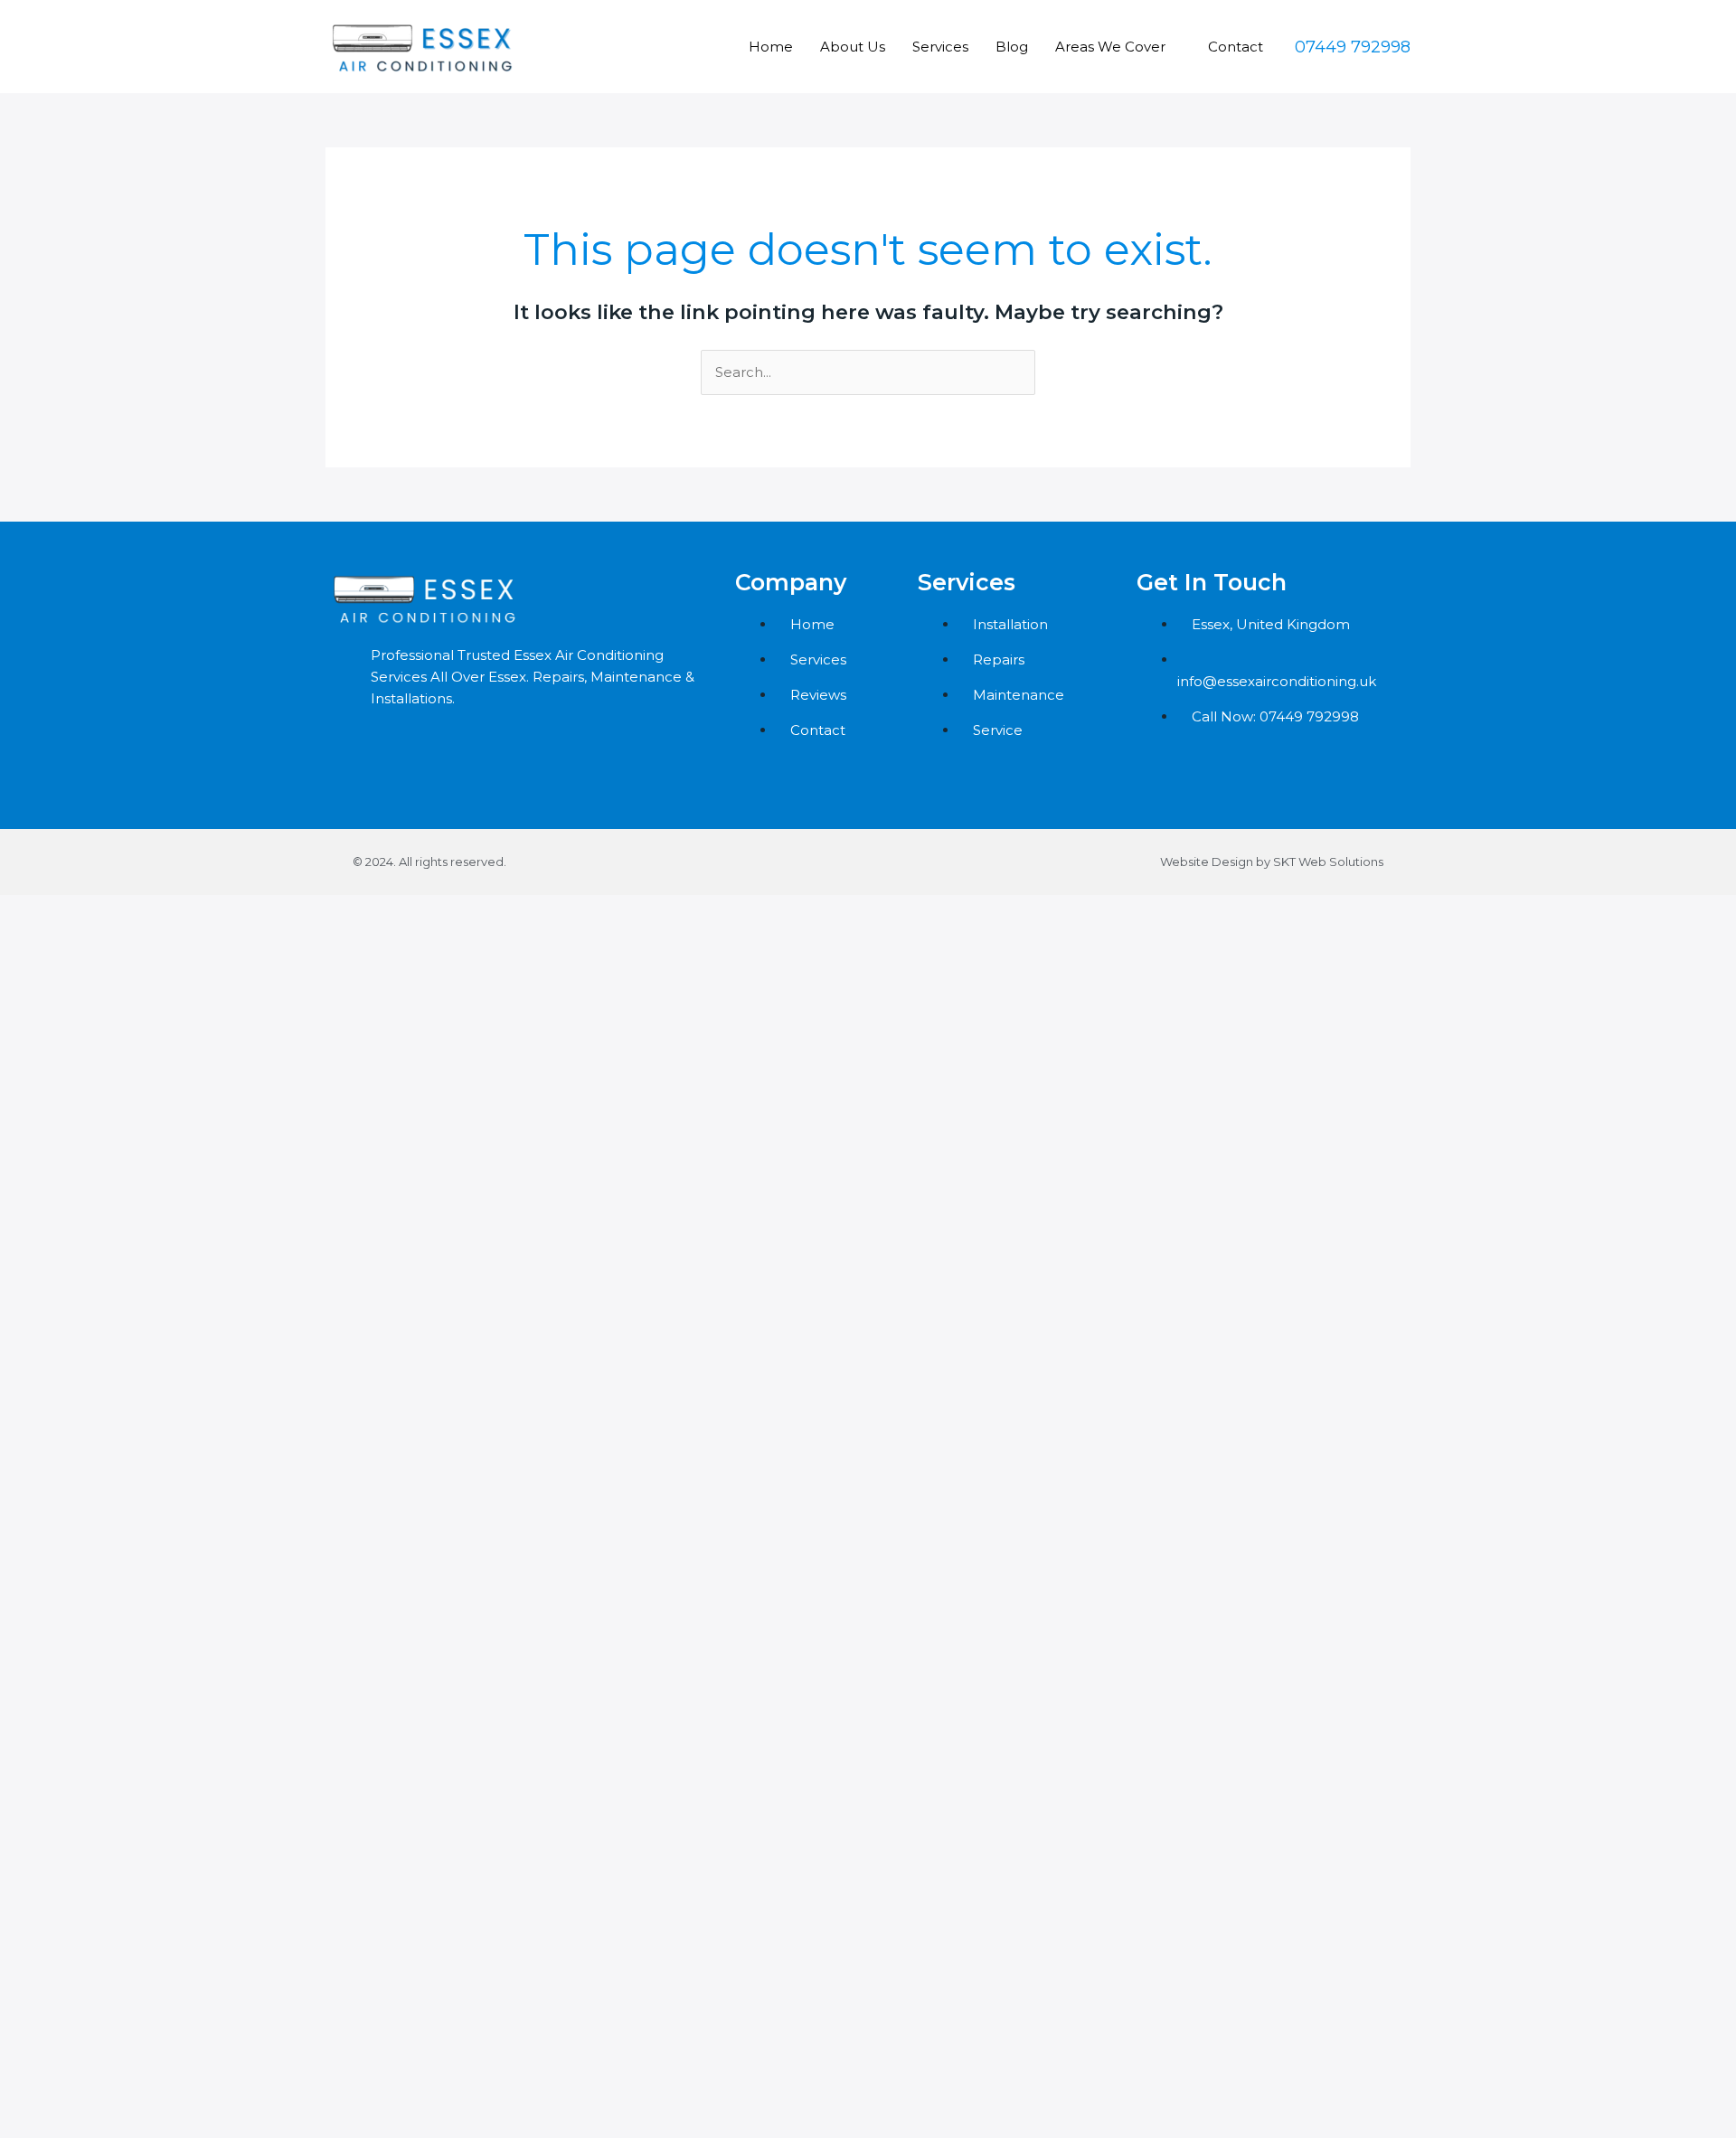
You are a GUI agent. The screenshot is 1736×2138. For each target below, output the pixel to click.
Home (771, 47)
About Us (853, 47)
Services (940, 47)
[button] (1353, 47)
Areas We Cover (1110, 47)
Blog (1012, 47)
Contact (1236, 47)
